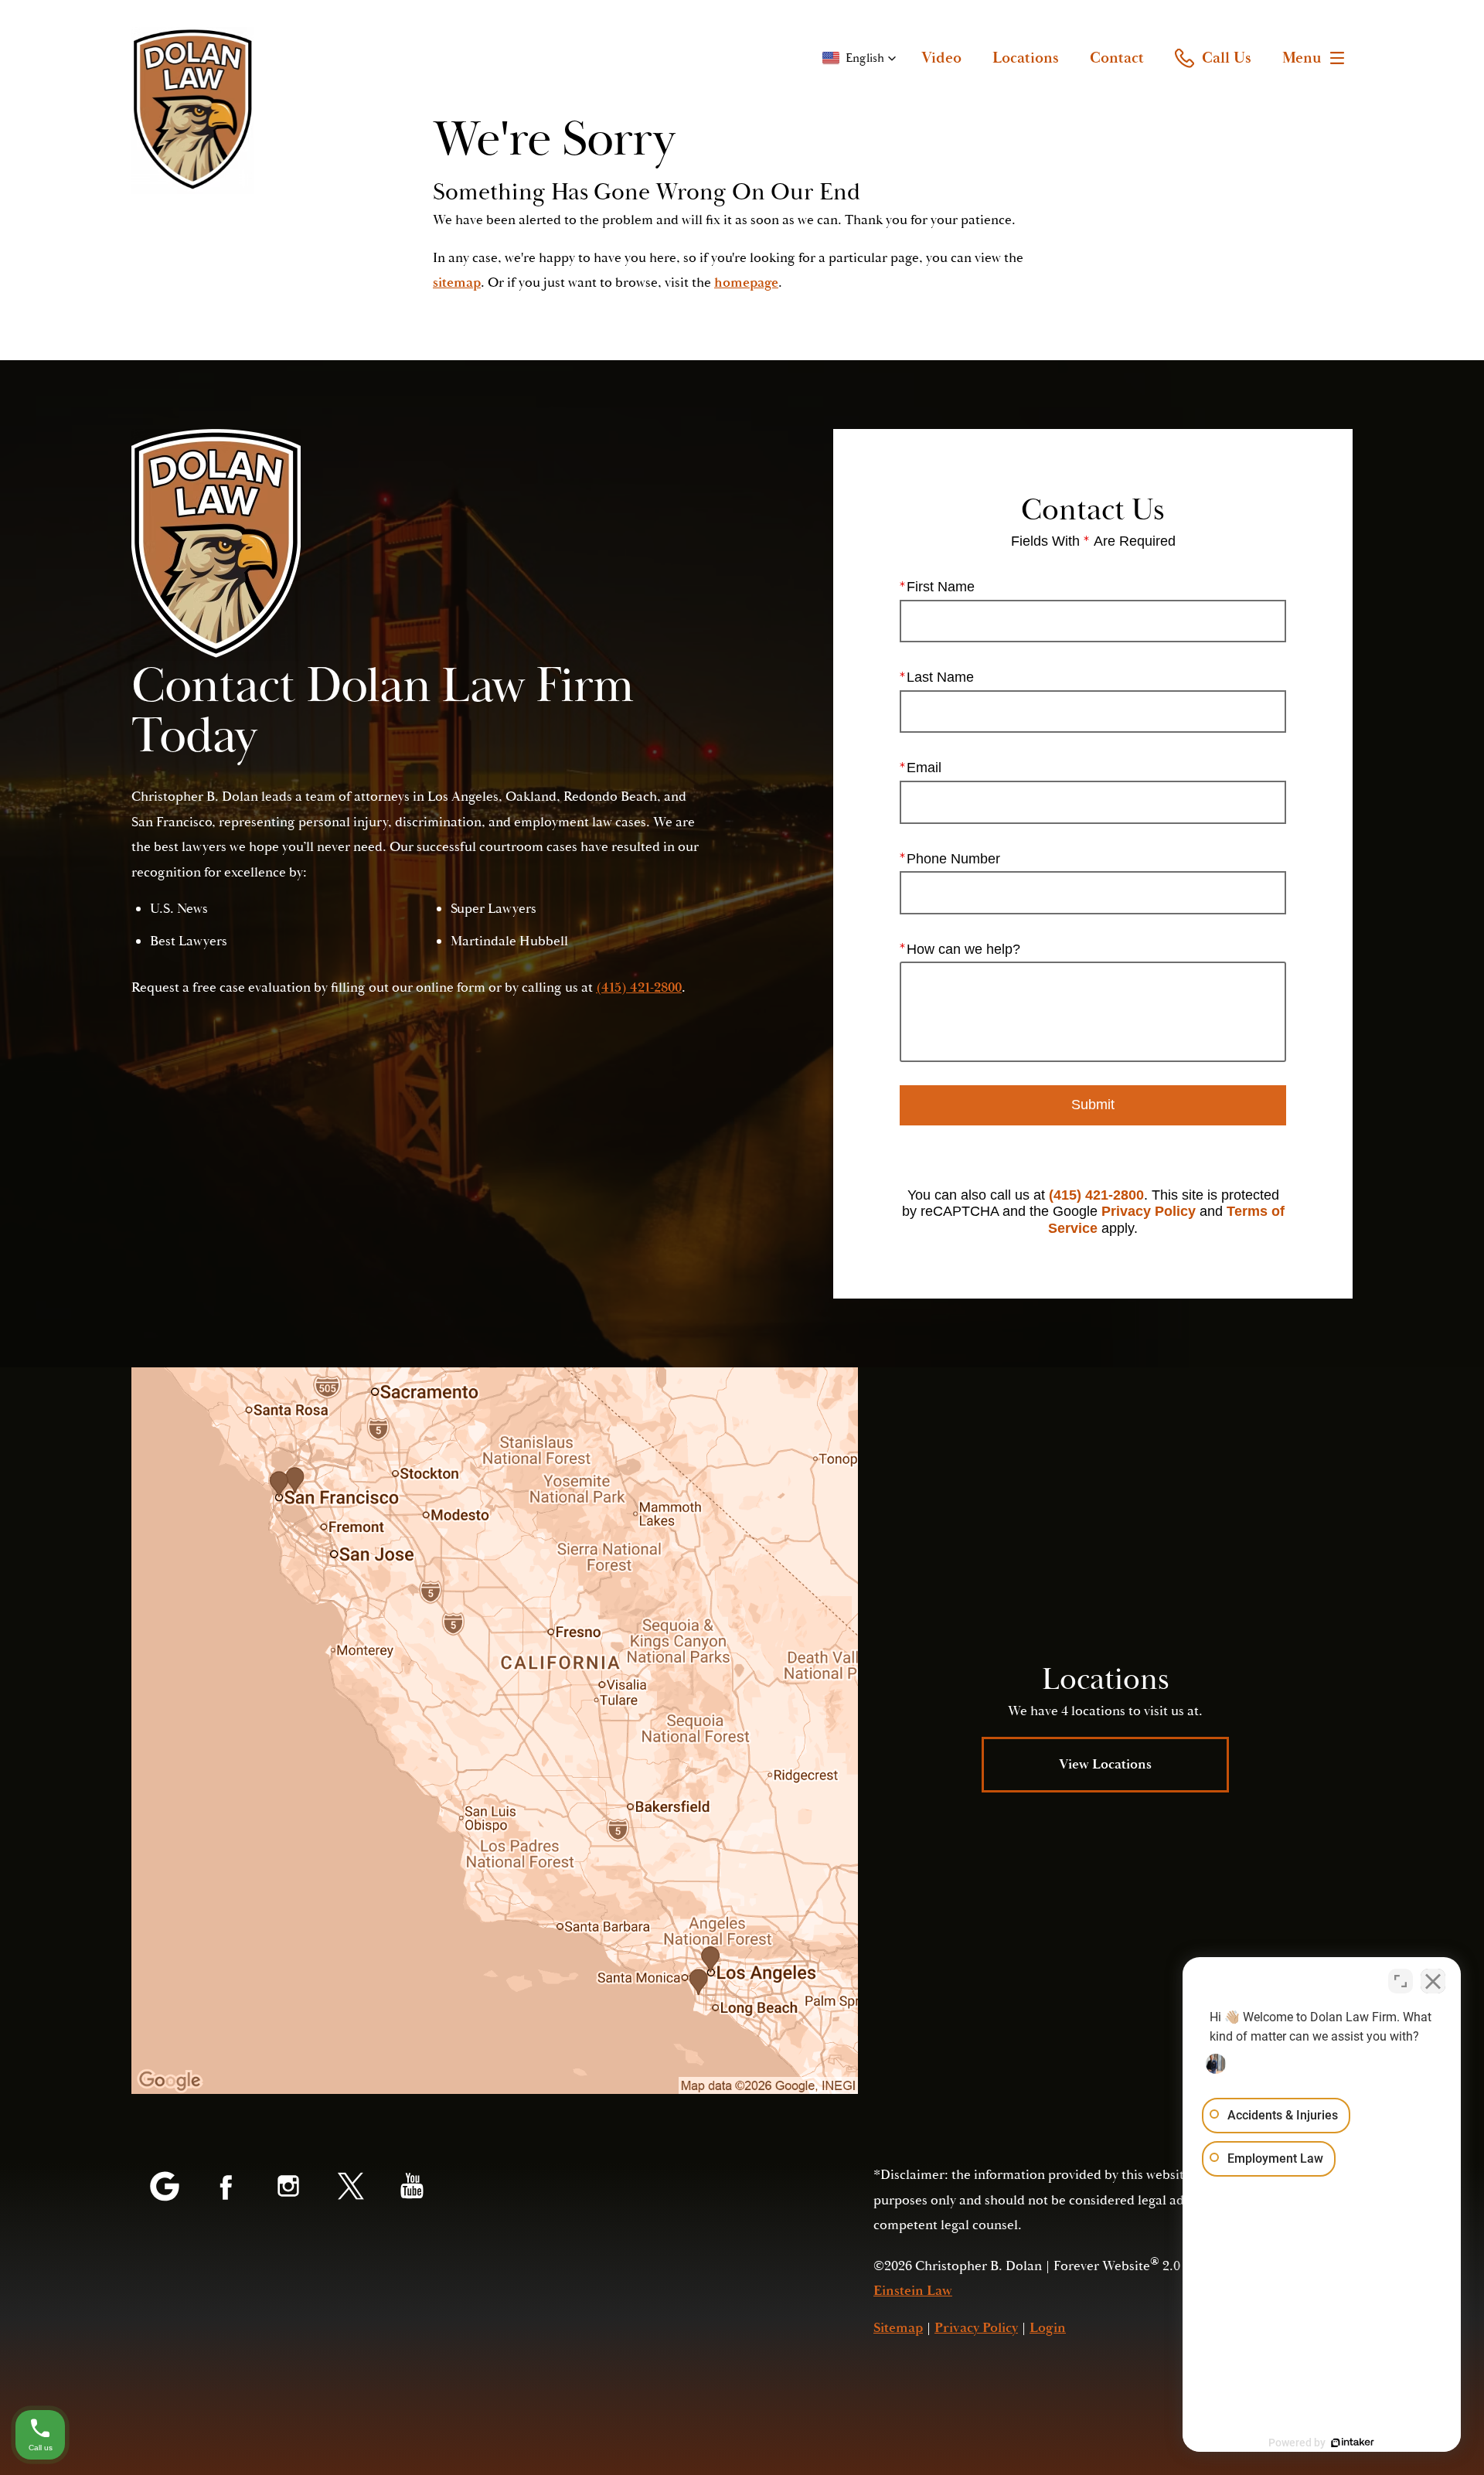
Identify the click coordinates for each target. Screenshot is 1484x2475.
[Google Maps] (165, 2187)
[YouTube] (412, 2187)
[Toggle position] (1401, 1981)
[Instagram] (288, 2187)
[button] (859, 58)
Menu (1302, 58)
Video (941, 58)
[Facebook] (226, 2187)
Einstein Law (913, 2291)
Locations (1026, 58)
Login (1048, 2328)
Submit (1093, 1105)
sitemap (457, 283)
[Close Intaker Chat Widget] (1433, 1981)
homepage (746, 283)
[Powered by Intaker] (1353, 2443)
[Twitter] (350, 2187)
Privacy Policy (1149, 1211)
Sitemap (898, 2328)
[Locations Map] (495, 1731)
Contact (1117, 58)
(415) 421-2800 (1096, 1195)
